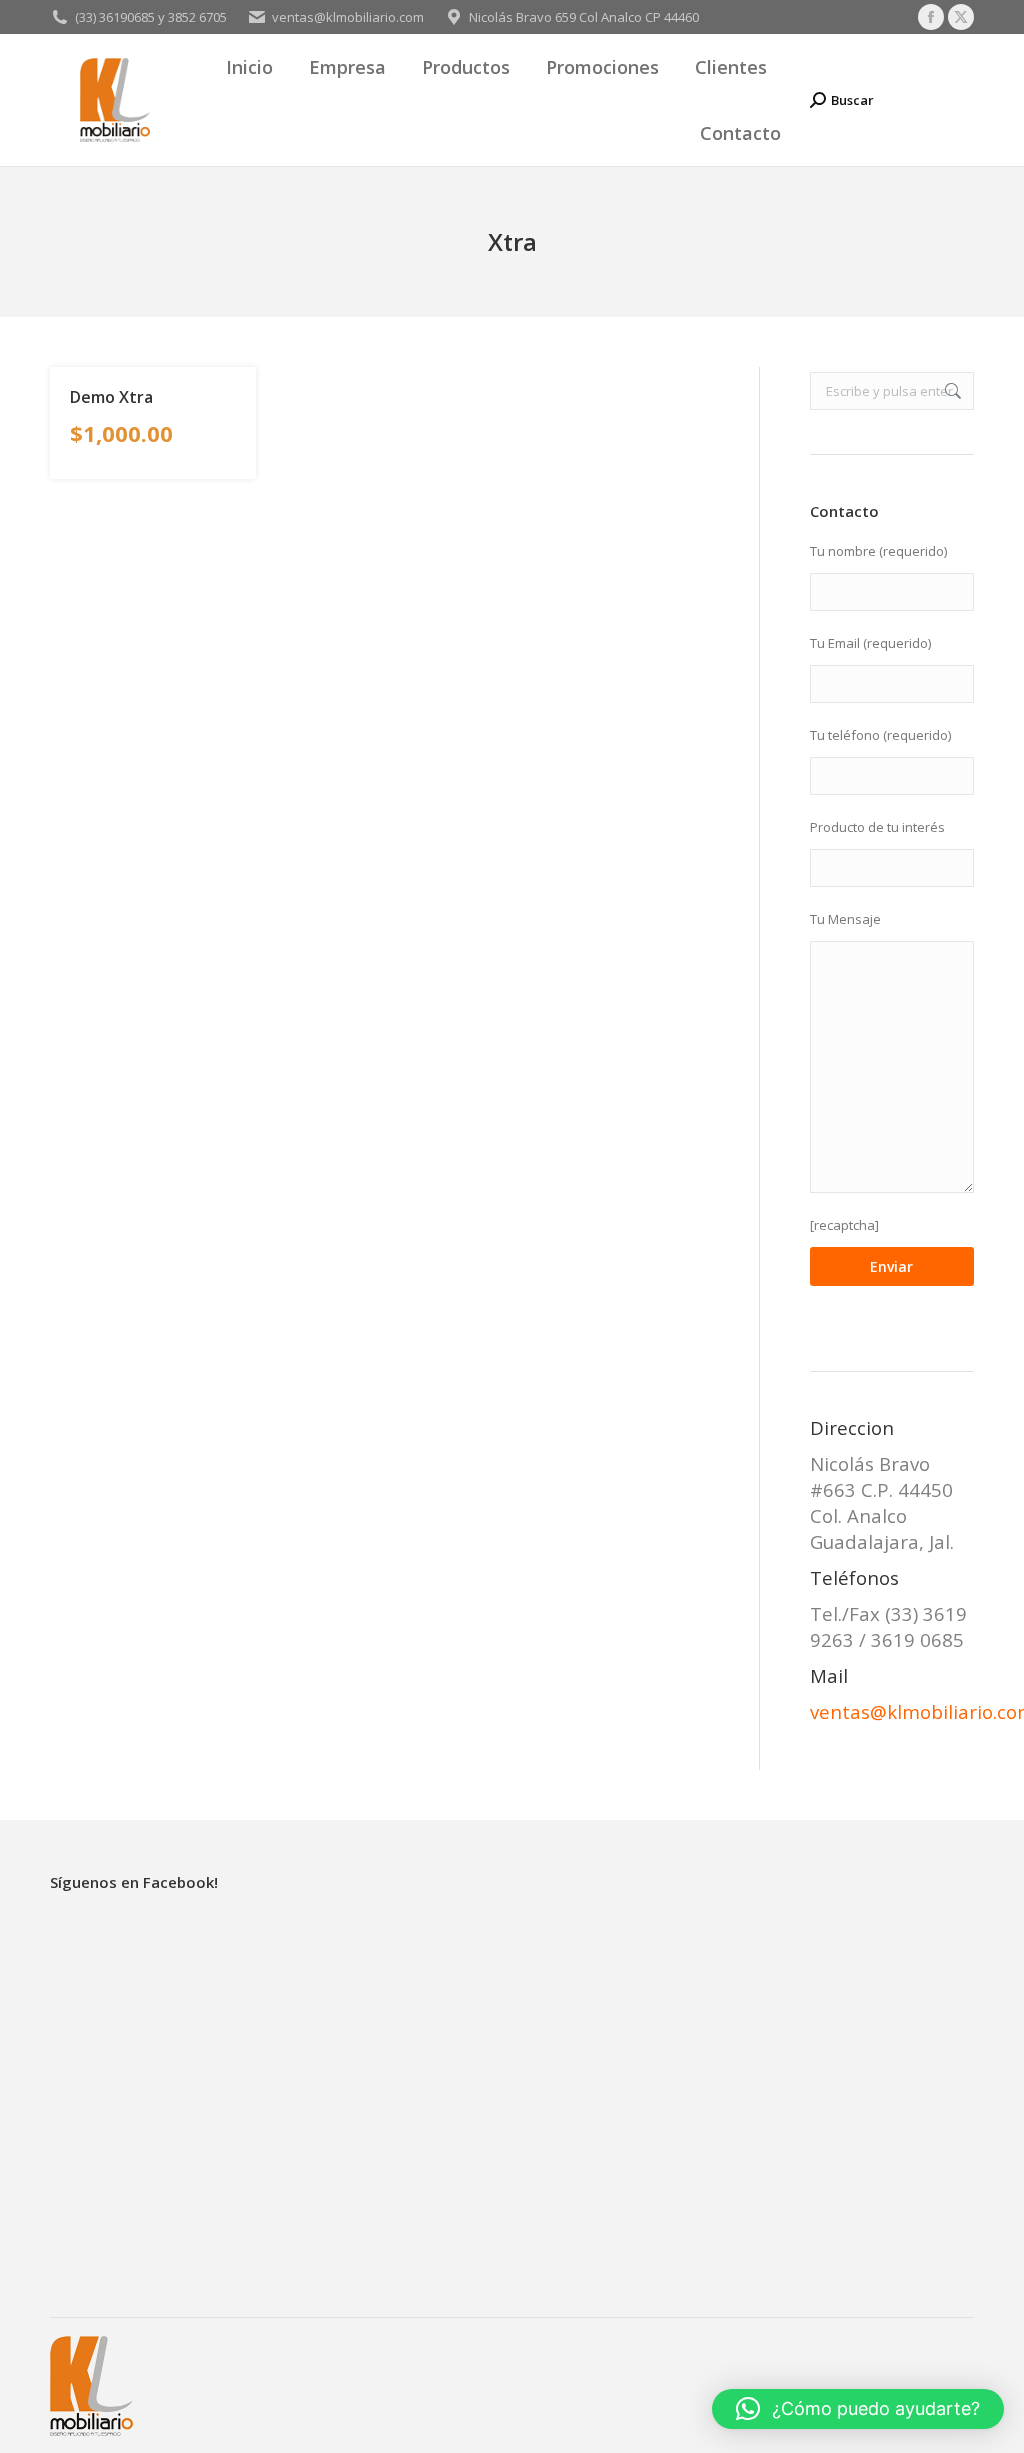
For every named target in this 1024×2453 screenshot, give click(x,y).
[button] (858, 2409)
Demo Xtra (111, 397)
